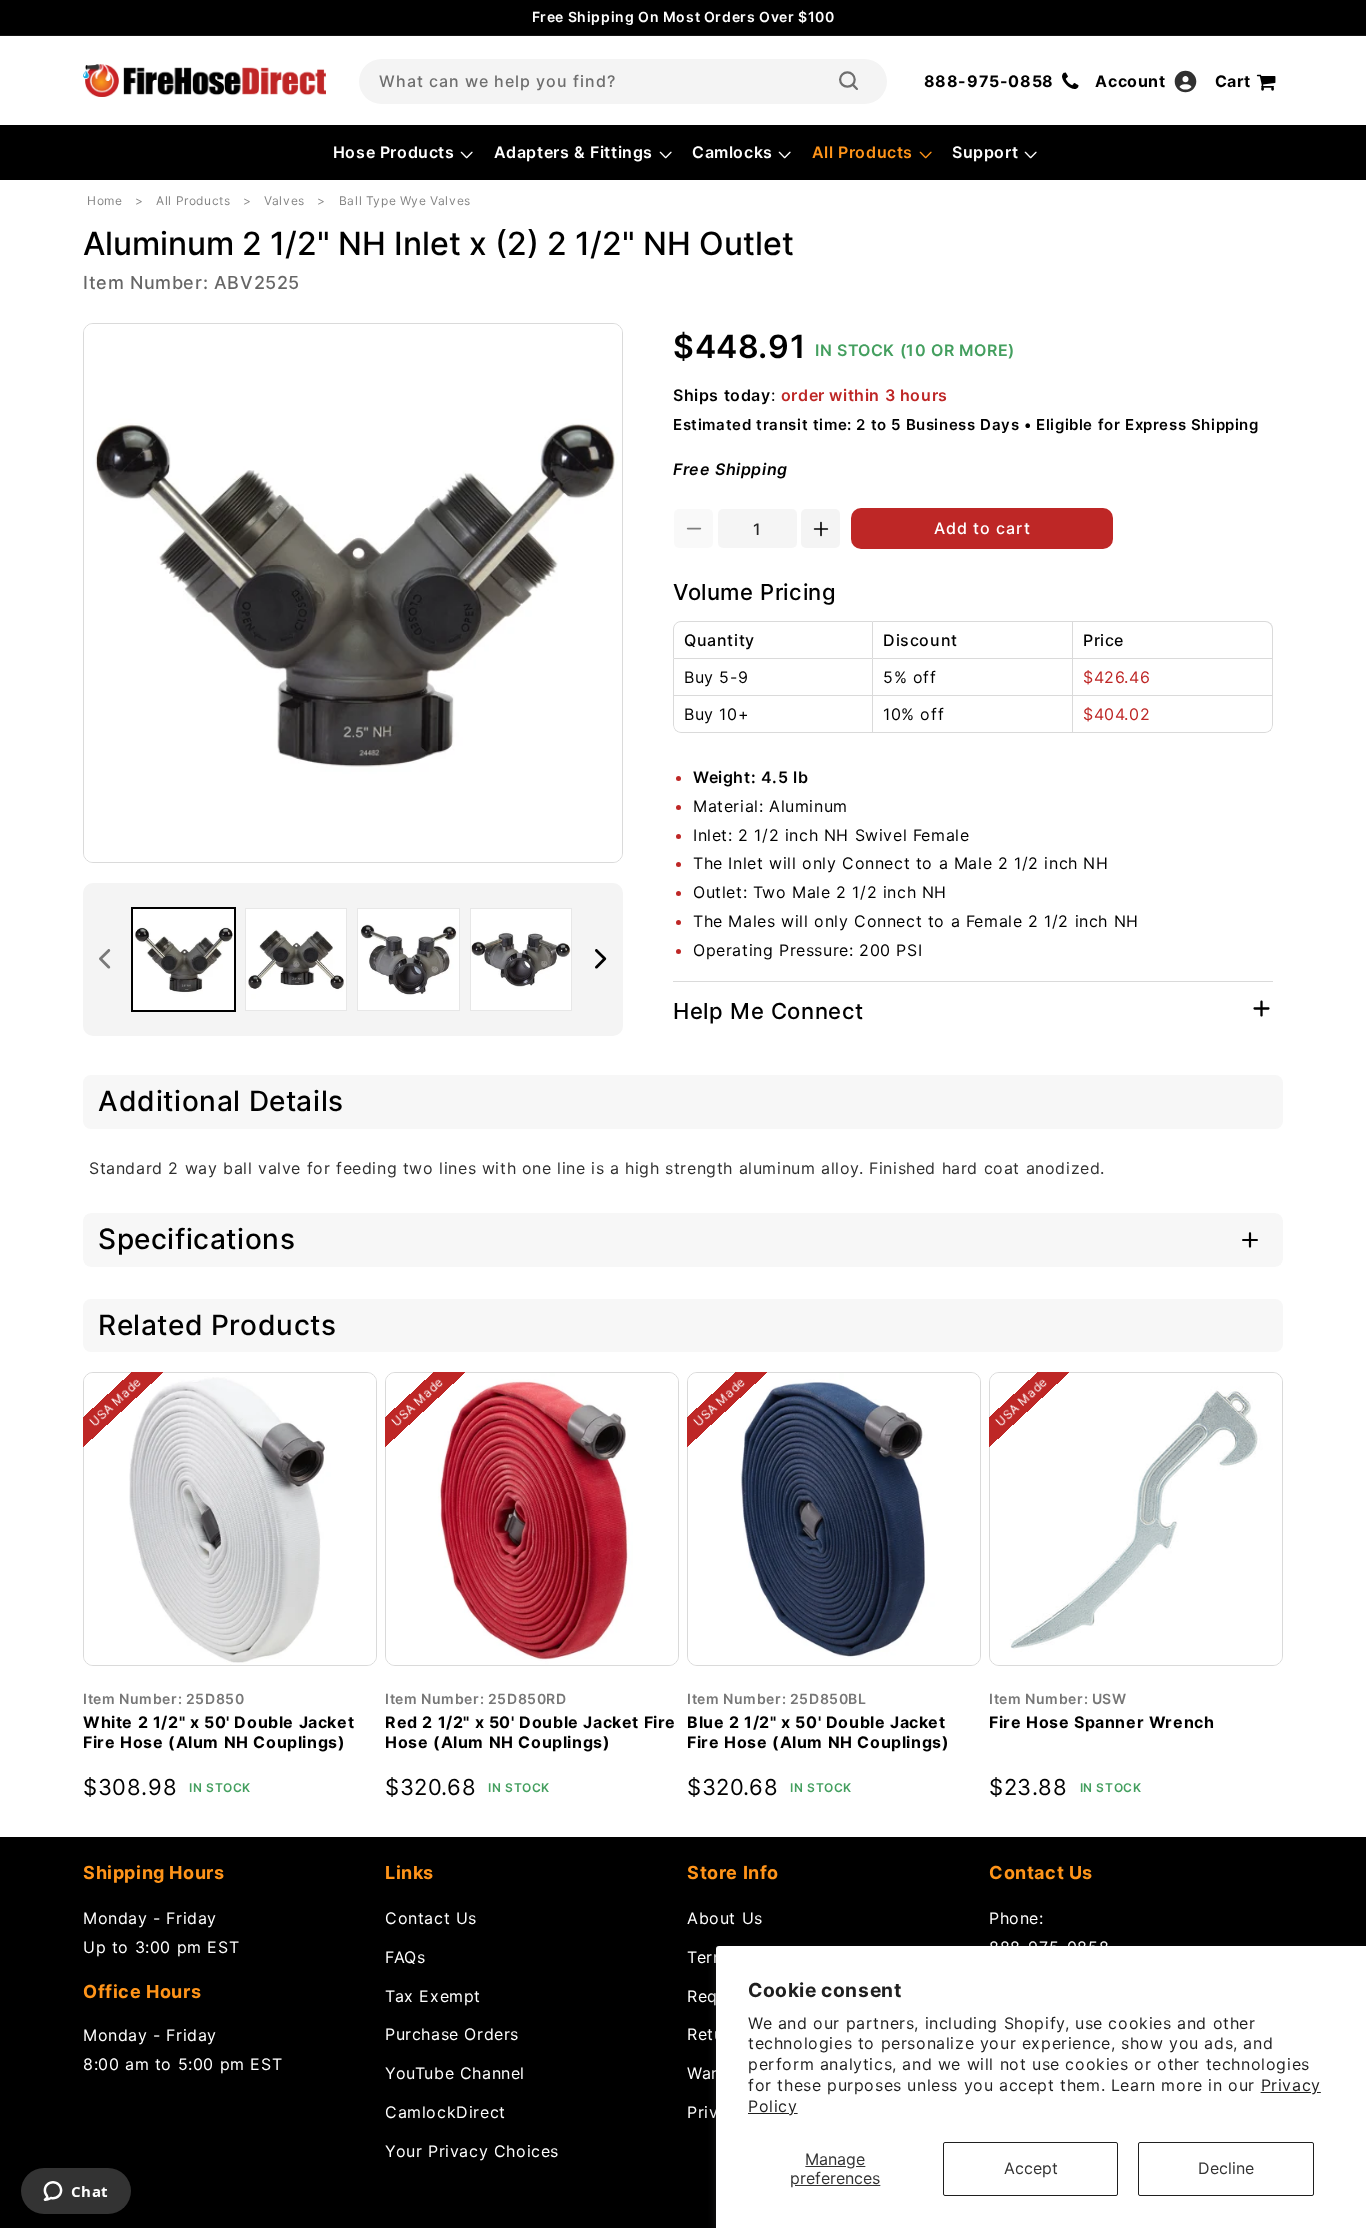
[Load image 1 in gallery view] (183, 959)
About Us (725, 1918)
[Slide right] (601, 959)
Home (104, 200)
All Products (193, 200)
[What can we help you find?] (848, 81)
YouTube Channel (455, 2073)
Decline (1226, 2168)
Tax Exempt (433, 1996)
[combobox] (623, 81)
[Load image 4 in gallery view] (521, 959)
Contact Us (431, 1918)
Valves (284, 200)
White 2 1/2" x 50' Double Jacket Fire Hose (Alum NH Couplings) (218, 1732)
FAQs (405, 1957)
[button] (401, 152)
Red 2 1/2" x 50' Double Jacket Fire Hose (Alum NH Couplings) (530, 1732)
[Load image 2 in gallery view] (296, 959)
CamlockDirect (445, 2112)
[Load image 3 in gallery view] (408, 959)
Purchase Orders (452, 2034)
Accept (1031, 2168)
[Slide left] (105, 959)
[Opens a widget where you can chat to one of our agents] (75, 2193)
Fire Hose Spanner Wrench (1101, 1722)
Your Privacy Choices (472, 2151)
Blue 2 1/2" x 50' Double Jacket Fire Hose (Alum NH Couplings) (818, 1732)
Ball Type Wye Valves (405, 200)
